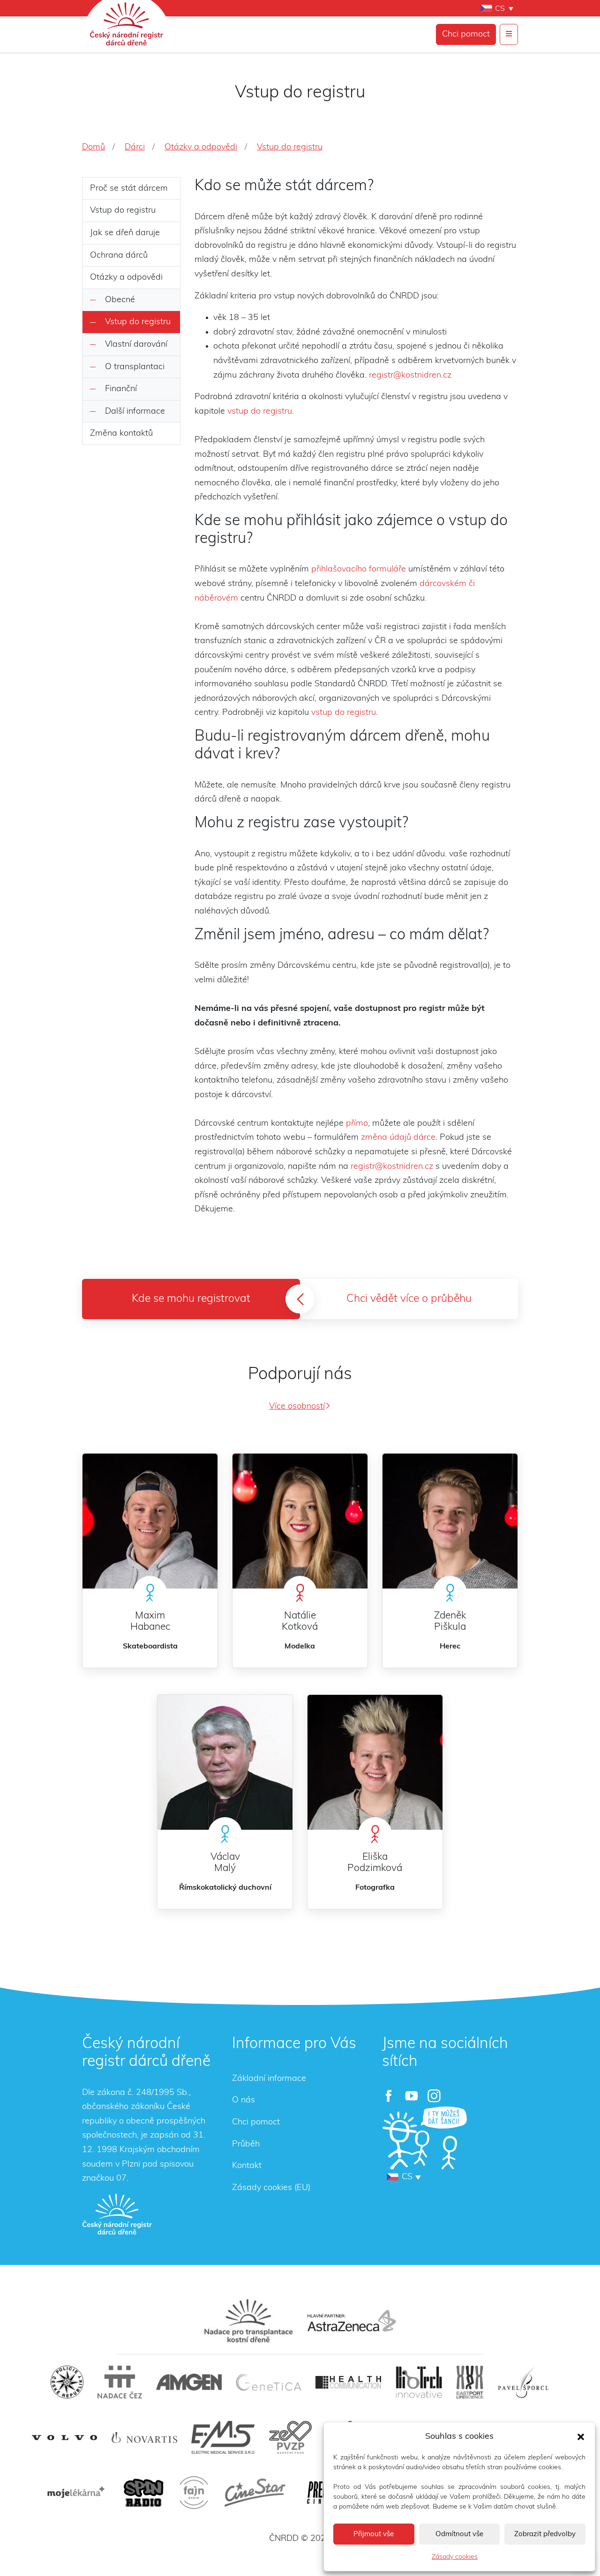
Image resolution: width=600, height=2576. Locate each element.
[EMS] (223, 2437)
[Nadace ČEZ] (120, 2382)
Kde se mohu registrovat (191, 1299)
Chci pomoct (466, 34)
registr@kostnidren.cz (410, 375)
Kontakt (247, 2166)
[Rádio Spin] (143, 2493)
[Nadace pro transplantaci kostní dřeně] (248, 2321)
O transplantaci (135, 367)
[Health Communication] (348, 2382)
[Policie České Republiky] (67, 2382)
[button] (581, 2436)
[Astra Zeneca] (352, 2321)
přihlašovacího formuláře (359, 569)
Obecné (120, 300)
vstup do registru (260, 411)
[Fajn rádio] (194, 2493)
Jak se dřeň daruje (125, 233)
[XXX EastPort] (470, 2382)
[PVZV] (290, 2437)
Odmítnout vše (459, 2534)
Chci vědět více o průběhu (409, 1299)
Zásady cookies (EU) (271, 2188)
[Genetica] (269, 2382)
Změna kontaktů (121, 433)
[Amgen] (189, 2382)
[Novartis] (144, 2438)
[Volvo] (65, 2438)
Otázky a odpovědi (126, 277)
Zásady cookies (455, 2557)
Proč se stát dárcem (129, 188)
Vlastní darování (136, 344)
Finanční (121, 389)
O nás (244, 2100)
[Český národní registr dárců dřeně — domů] (117, 2214)
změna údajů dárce (398, 1137)
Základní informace (269, 2079)
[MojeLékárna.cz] (75, 2493)
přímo (357, 1123)
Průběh (246, 2144)
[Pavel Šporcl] (523, 2382)
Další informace (135, 411)
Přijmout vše (374, 2534)
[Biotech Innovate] (419, 2382)
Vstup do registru (123, 210)
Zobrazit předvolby (545, 2534)
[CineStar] (255, 2493)
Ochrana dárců (119, 255)
